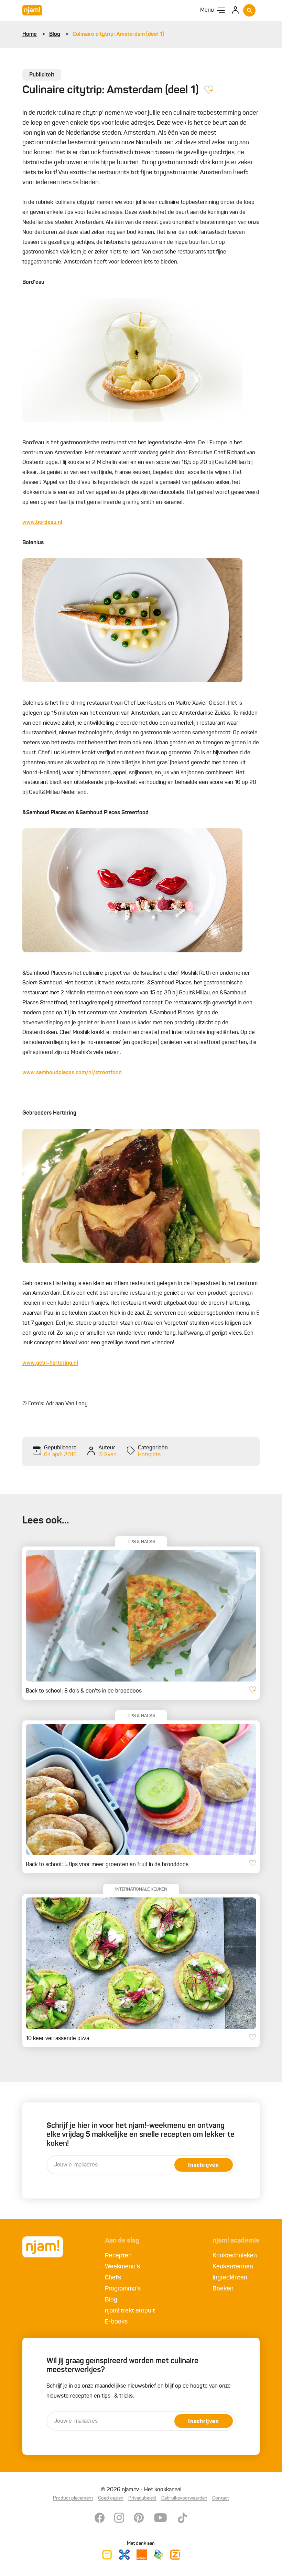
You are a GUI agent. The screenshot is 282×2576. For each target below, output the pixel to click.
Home (30, 34)
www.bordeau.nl (42, 523)
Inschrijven (204, 2165)
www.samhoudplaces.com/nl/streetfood (72, 1073)
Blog (55, 34)
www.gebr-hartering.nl (50, 1363)
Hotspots (149, 1455)
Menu (207, 10)
